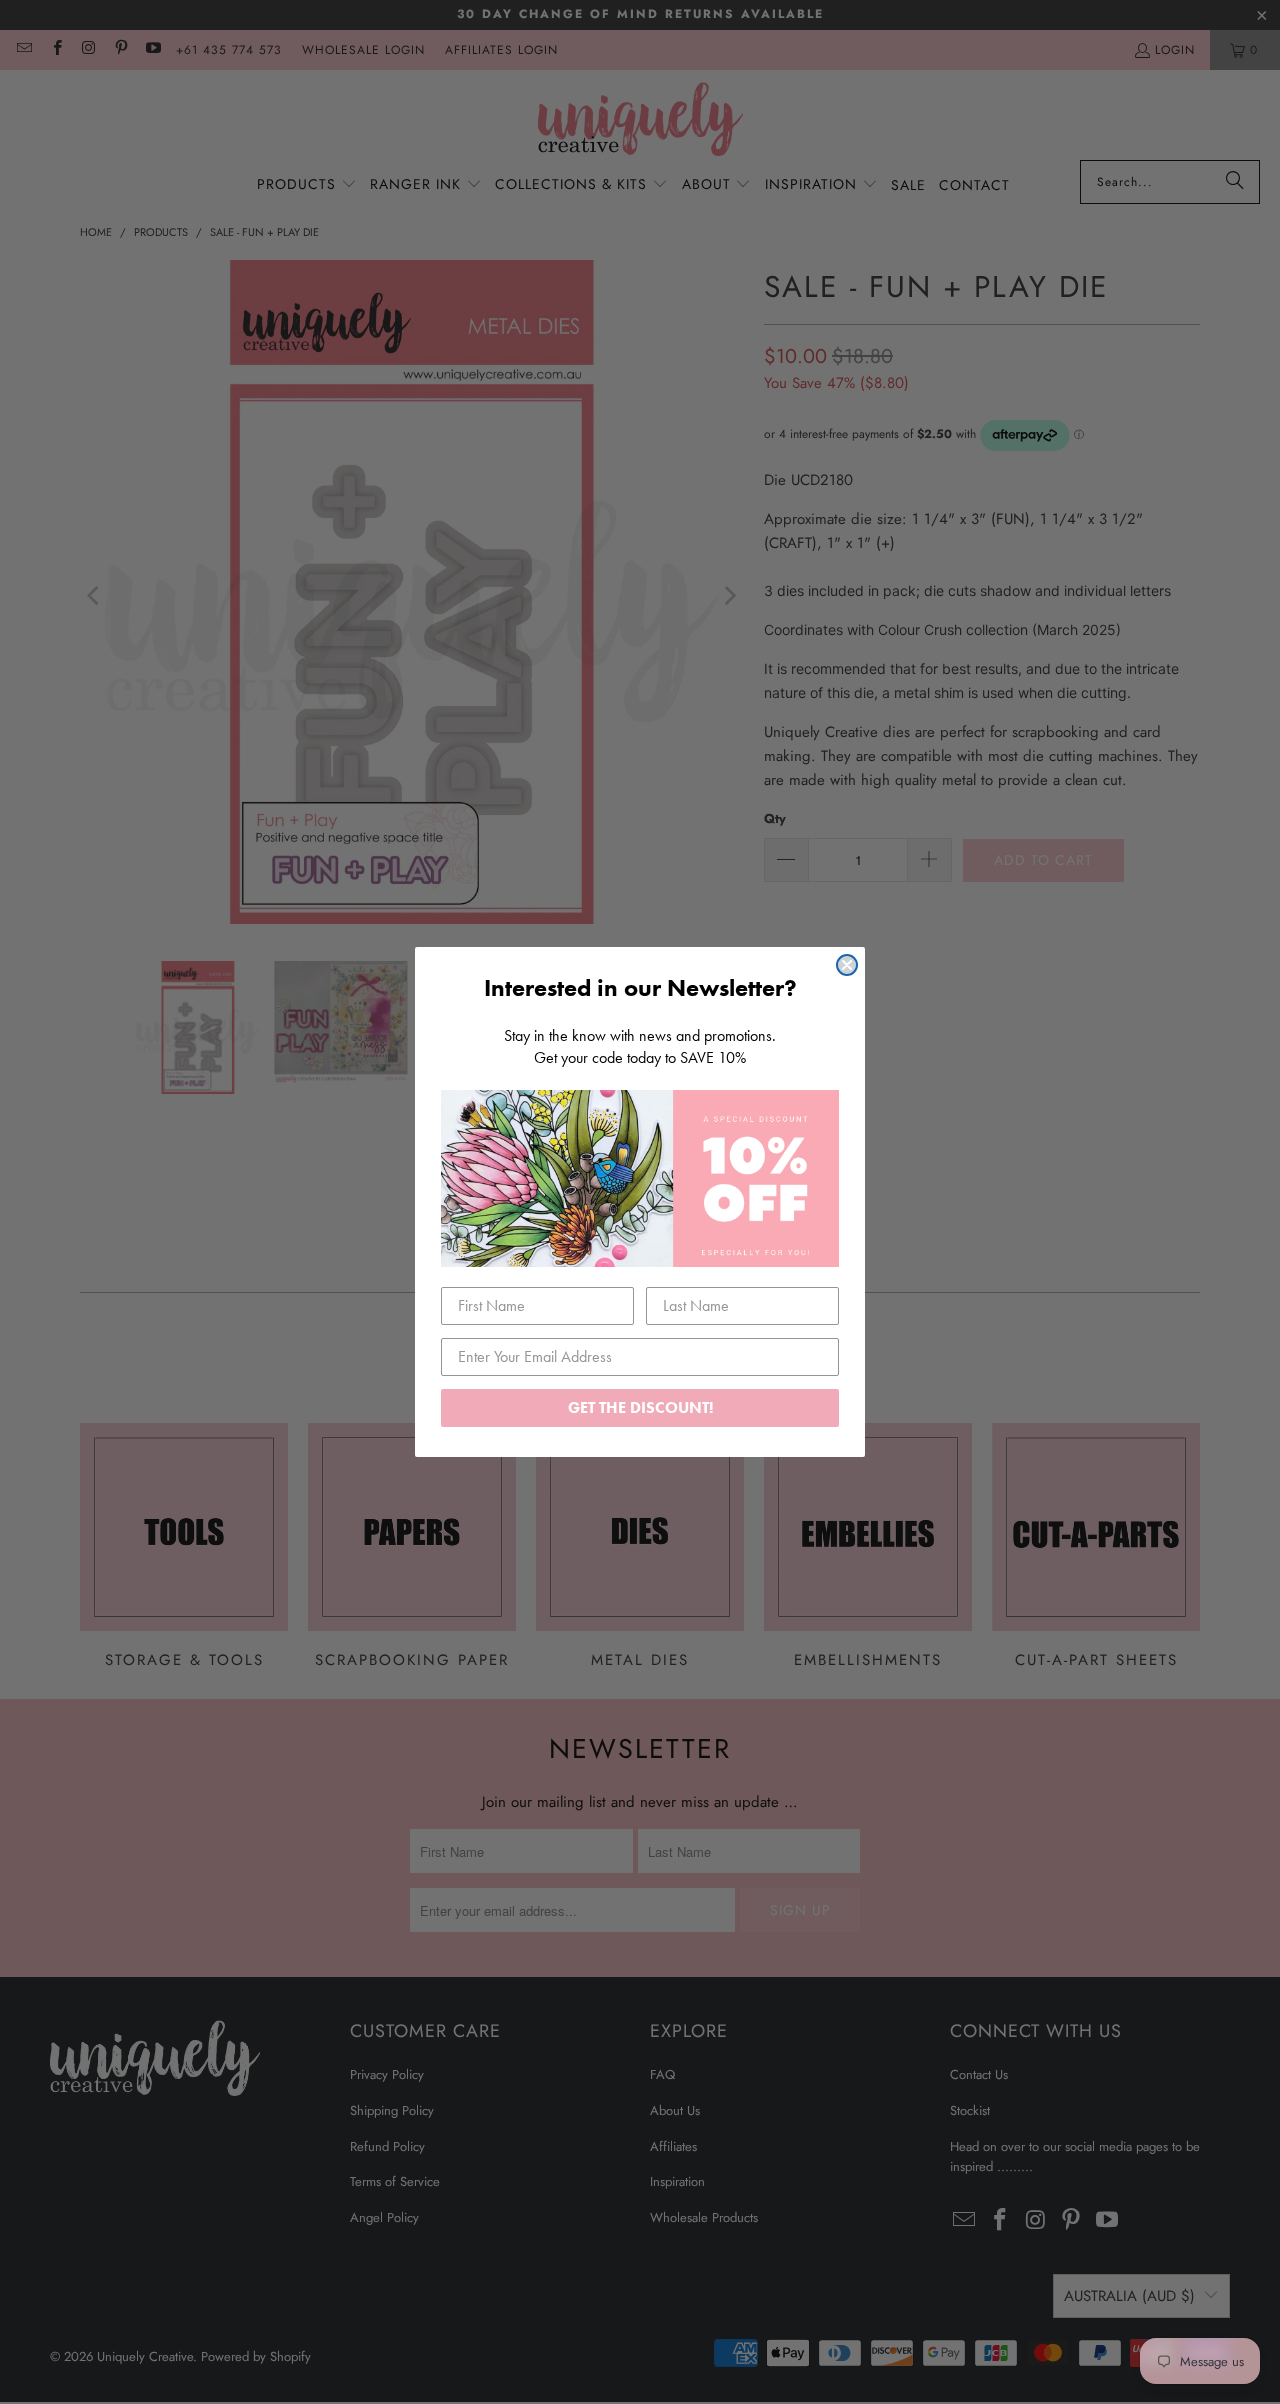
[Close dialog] (847, 965)
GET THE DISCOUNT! (640, 1407)
